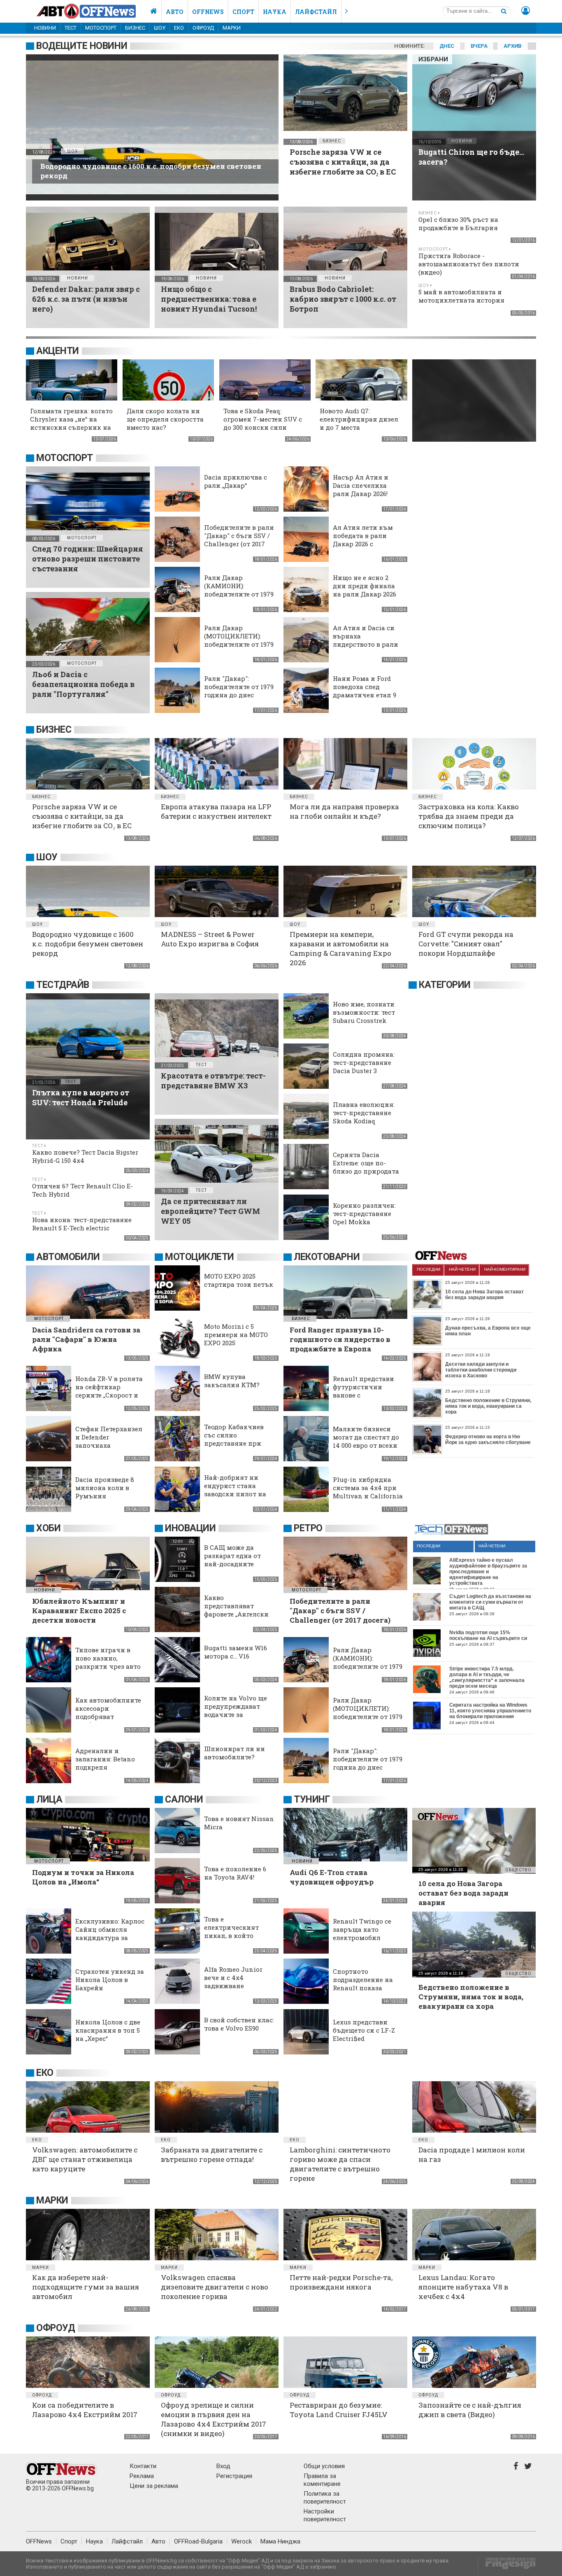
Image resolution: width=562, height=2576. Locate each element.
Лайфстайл (316, 12)
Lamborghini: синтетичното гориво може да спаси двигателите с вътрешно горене (340, 2164)
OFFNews (39, 2541)
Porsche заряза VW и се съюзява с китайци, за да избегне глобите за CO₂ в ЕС (343, 162)
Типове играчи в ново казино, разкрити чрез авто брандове (108, 1662)
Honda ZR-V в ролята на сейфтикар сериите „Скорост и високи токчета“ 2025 (110, 1391)
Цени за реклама (154, 2486)
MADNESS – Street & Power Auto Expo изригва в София (210, 939)
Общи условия (324, 2466)
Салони (184, 1799)
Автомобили (68, 1257)
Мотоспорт (101, 28)
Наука (275, 12)
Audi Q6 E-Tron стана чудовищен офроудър (332, 1877)
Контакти (143, 2466)
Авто (175, 12)
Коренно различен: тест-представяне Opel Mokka (364, 1213)
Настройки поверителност (325, 2515)
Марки (232, 28)
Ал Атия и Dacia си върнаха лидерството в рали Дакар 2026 (366, 640)
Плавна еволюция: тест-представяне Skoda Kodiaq (364, 1113)
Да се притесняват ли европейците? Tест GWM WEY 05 (210, 1211)
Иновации (190, 1528)
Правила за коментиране (322, 2480)
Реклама (142, 2476)
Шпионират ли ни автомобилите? (235, 1753)
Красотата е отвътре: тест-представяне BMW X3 (213, 1081)
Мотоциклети (200, 1257)
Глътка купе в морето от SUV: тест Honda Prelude (81, 1097)
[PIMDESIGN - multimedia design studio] (507, 2566)
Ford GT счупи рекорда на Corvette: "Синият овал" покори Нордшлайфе (466, 944)
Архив (513, 46)
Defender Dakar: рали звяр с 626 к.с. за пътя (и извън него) (86, 299)
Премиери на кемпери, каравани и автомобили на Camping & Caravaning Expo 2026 (340, 948)
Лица (49, 1799)
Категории (445, 985)
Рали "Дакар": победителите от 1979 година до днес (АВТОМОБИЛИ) (239, 691)
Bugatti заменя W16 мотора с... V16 (236, 1652)
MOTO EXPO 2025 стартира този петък (239, 1280)
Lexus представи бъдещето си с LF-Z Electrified (364, 2030)
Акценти (58, 351)
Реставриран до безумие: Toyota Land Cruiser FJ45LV (339, 2410)
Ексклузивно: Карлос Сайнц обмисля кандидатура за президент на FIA (110, 1933)
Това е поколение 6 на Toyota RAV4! (235, 1873)
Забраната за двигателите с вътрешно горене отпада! (212, 2154)
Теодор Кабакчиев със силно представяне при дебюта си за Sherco (237, 1439)
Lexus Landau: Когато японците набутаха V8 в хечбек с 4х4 (463, 2287)
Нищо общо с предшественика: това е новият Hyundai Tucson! (209, 299)
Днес (447, 46)
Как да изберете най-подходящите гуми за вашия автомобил (86, 2287)
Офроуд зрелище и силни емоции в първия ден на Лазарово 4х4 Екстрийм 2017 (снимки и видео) (214, 2419)
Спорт (243, 12)
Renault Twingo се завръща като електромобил (362, 1929)
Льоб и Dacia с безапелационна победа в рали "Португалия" (83, 684)
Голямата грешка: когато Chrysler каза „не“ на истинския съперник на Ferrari (71, 423)
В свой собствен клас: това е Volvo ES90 (239, 2024)
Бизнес (135, 28)
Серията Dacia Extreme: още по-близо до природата (366, 1163)
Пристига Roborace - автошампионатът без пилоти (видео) (469, 264)
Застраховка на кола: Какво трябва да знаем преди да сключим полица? (469, 816)
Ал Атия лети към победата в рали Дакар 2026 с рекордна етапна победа (363, 544)
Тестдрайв (63, 985)
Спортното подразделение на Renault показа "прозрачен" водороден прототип (367, 1988)
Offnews (208, 12)
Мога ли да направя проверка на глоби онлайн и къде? (344, 811)
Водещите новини (82, 46)
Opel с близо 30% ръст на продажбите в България (458, 224)
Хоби (48, 1528)
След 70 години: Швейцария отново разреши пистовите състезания (88, 559)
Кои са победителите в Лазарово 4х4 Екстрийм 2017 (85, 2410)
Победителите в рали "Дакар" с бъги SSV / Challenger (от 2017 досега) (239, 540)
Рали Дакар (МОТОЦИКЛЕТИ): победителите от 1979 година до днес (239, 640)
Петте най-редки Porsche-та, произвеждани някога (341, 2282)
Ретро (308, 1528)
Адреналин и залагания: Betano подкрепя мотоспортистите (105, 1763)
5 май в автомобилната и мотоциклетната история (461, 296)
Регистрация (234, 2476)
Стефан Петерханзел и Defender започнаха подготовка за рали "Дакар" (109, 1445)
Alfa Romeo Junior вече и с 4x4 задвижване (233, 1977)
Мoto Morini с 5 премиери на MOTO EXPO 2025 (236, 1335)
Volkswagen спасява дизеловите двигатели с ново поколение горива (215, 2287)
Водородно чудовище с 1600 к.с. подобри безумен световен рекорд (88, 944)
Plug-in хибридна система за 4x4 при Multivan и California (368, 1488)
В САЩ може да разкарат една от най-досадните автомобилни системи (232, 1564)
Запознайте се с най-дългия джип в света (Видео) (470, 2410)
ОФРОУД (203, 28)
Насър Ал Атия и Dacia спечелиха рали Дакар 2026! (361, 485)
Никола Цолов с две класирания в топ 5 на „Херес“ (108, 2030)
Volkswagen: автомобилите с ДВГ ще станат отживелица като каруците (85, 2159)
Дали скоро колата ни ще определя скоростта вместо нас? (165, 419)
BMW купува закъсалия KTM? (232, 1381)
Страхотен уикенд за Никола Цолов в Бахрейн (110, 1980)
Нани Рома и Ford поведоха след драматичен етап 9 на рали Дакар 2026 (365, 691)
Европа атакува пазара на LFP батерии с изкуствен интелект (216, 811)
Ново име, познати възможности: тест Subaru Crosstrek (364, 1012)
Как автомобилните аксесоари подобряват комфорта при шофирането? (108, 1717)
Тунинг (312, 1799)
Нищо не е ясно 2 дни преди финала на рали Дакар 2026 (365, 586)
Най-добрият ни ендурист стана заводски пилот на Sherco (235, 1490)
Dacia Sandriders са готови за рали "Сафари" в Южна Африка (86, 1339)
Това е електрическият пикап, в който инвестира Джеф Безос (232, 1935)
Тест (71, 28)
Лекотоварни (327, 1257)
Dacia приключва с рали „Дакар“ (236, 481)
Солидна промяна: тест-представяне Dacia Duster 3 (364, 1062)
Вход (223, 2466)
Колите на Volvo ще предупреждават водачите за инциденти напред (236, 1710)
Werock (242, 2541)
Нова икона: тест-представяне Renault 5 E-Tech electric (82, 1224)
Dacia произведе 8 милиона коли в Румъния (105, 1488)
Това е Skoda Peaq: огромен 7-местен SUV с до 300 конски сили (263, 419)
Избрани (433, 59)
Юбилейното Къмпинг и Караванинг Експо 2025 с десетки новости (79, 1611)
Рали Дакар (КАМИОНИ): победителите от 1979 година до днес (239, 590)
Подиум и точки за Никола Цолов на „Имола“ (83, 1877)
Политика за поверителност (325, 2498)
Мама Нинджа (280, 2541)
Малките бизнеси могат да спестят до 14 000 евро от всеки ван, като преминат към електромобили (367, 1445)
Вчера (479, 46)
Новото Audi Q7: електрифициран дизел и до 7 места (359, 419)
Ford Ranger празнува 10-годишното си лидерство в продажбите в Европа (340, 1339)
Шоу (160, 28)
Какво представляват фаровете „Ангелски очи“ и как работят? (237, 1610)
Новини (45, 28)
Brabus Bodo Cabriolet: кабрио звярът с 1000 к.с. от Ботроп (343, 299)
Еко (179, 28)
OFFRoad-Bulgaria (198, 2541)
